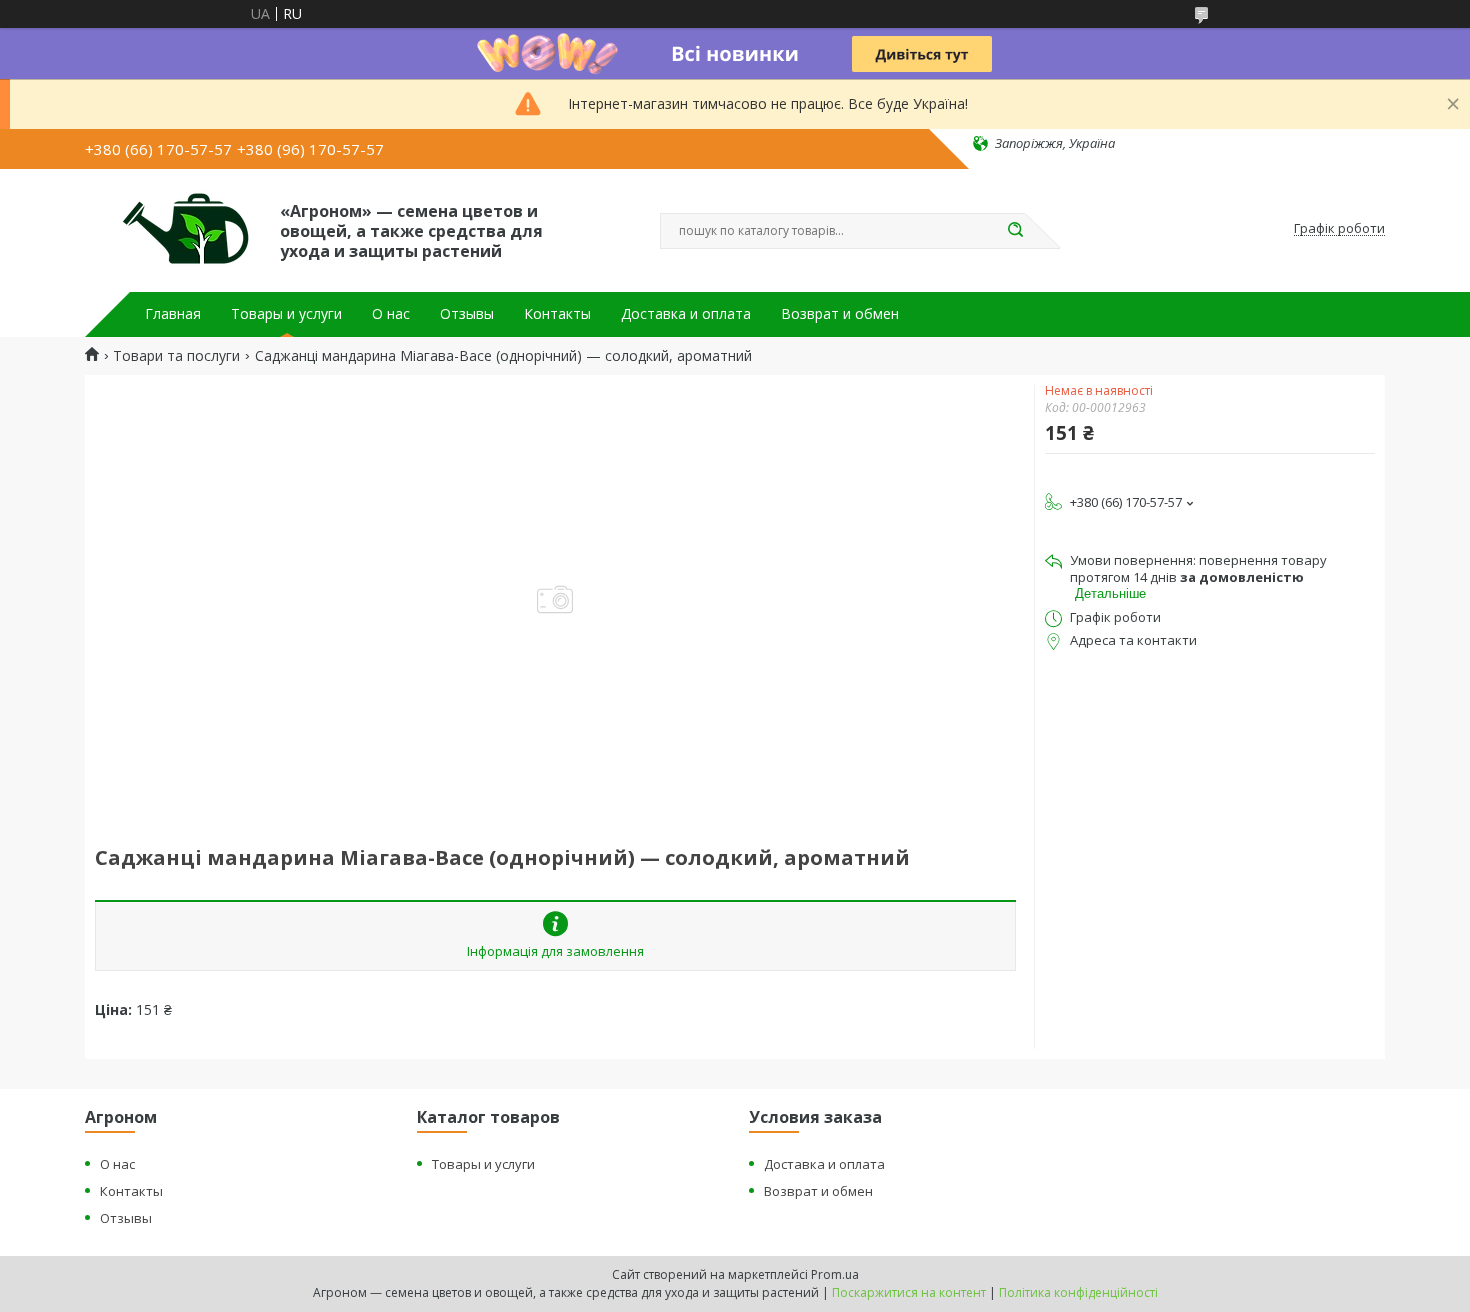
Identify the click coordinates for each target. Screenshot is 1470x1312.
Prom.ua (835, 1274)
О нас (391, 314)
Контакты (557, 314)
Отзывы (467, 314)
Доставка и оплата (686, 314)
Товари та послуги (176, 356)
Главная (173, 314)
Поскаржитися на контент (909, 1292)
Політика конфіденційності (1078, 1292)
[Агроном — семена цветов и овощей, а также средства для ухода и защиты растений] (173, 229)
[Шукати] (1015, 231)
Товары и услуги (286, 314)
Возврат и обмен (840, 314)
